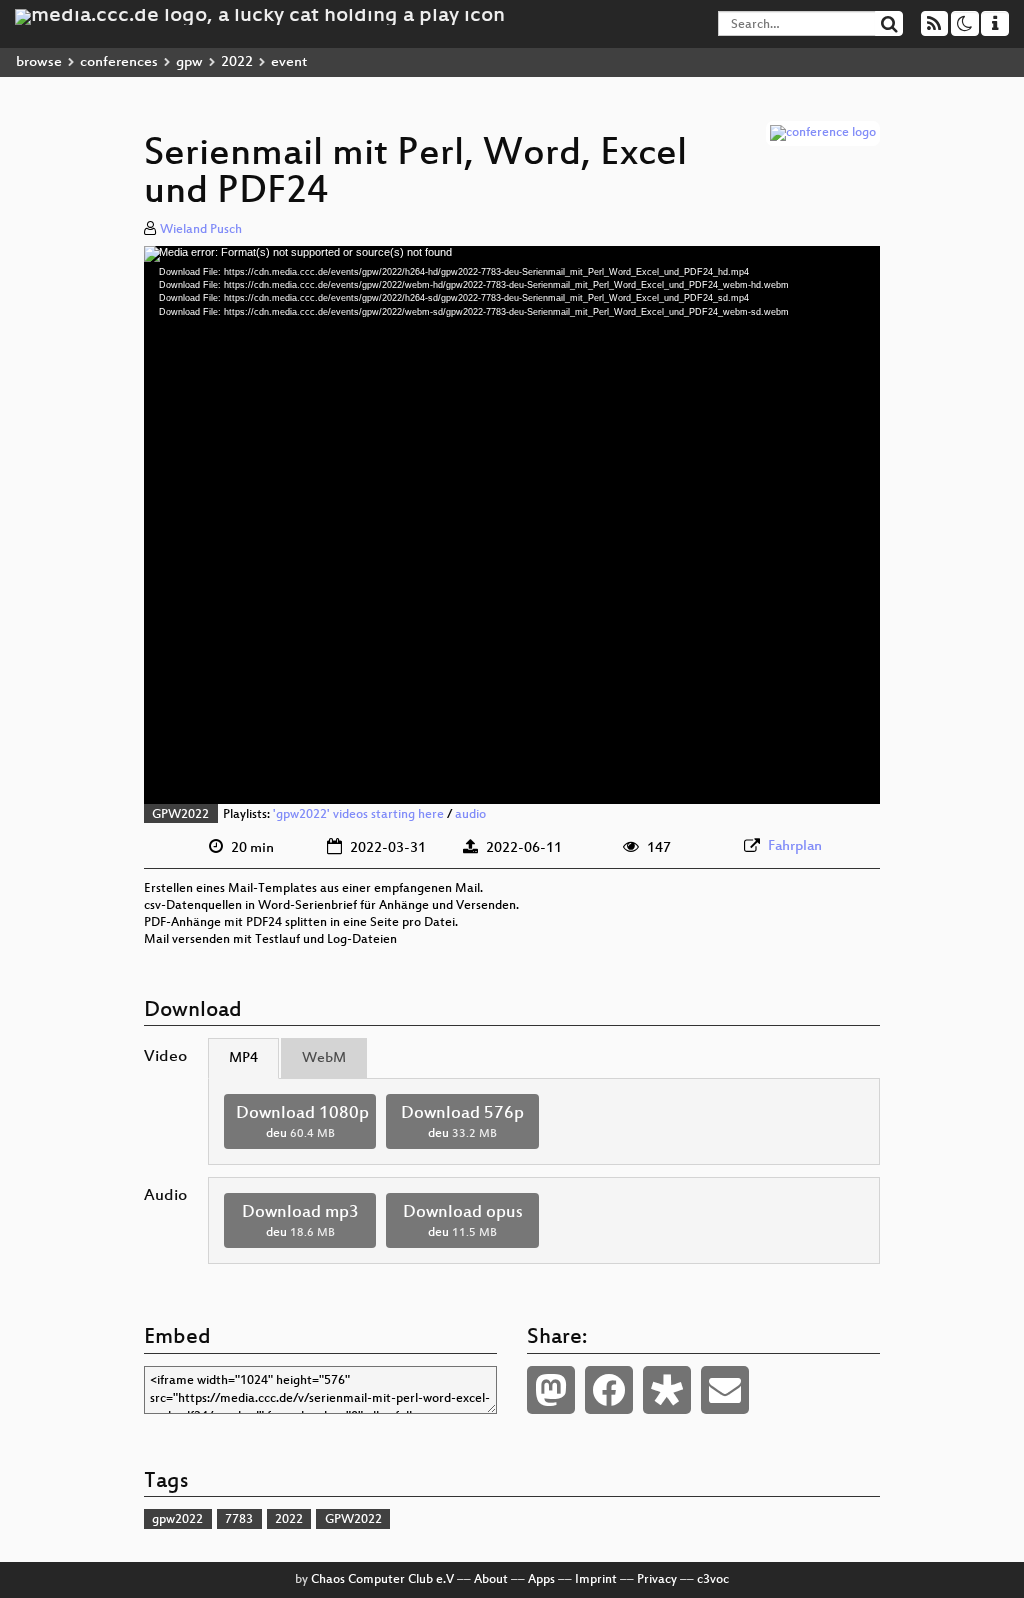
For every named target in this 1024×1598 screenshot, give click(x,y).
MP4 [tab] (243, 1058)
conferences (119, 62)
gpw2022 (177, 1520)
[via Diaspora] (667, 1390)
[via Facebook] (609, 1390)
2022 (237, 62)
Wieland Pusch (201, 230)
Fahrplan (795, 846)
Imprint (596, 1580)
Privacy (657, 1580)
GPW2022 (180, 815)
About (491, 1580)
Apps (541, 1580)
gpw (189, 62)
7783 (239, 1520)
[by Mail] (725, 1390)
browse (39, 62)
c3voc (713, 1580)
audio (470, 815)
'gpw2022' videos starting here (358, 815)
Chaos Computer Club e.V (382, 1580)
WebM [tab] (324, 1058)
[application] (512, 525)
